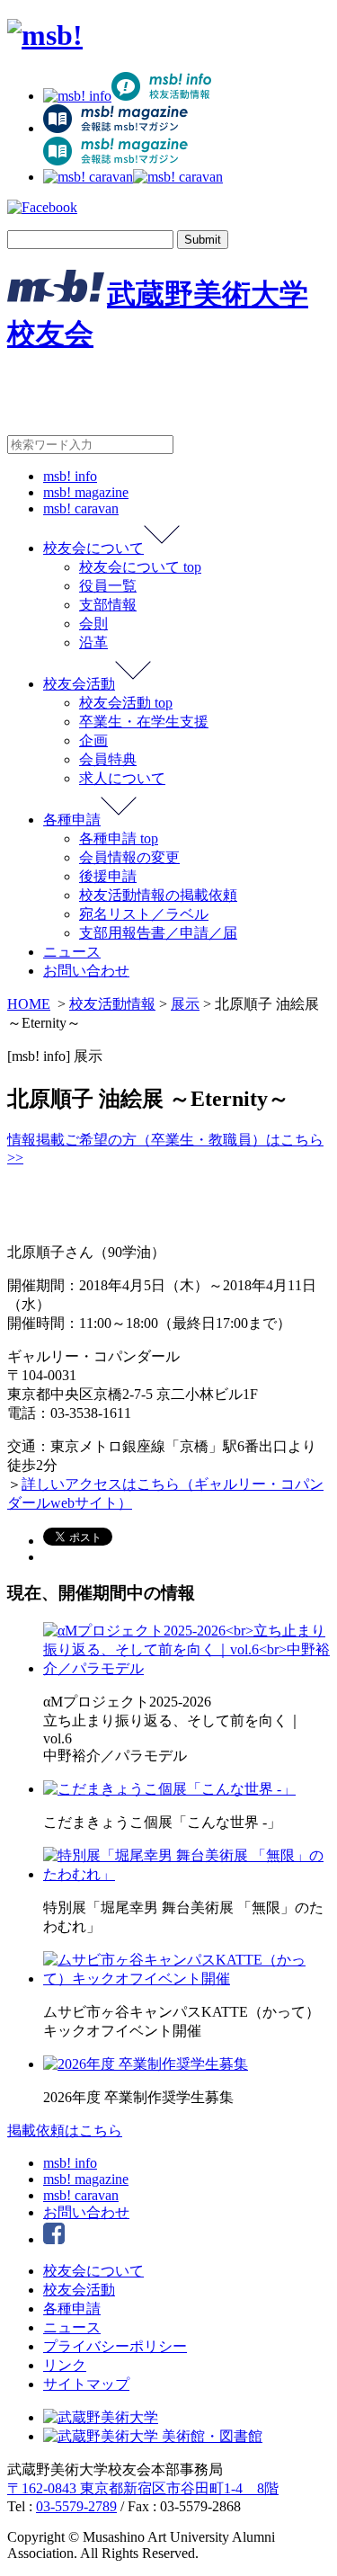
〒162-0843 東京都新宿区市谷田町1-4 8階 (143, 2488)
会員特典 (108, 759)
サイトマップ (86, 2384)
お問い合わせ (86, 971)
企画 (93, 740)
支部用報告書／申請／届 (158, 933)
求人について (122, 778)
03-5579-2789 (76, 2506)
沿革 (93, 642)
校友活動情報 (112, 1004)
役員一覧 (108, 586)
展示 (185, 1004)
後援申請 (108, 876)
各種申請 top (119, 838)
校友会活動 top (126, 703)
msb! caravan (81, 508)
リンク (65, 2365)
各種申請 (72, 820)
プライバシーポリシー (115, 2346)
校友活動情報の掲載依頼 (158, 895)
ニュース (72, 952)
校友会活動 (79, 684)
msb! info (70, 476)
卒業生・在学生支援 (144, 722)
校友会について (93, 548)
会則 (93, 624)
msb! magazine (86, 492)
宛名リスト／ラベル (144, 914)
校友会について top (140, 567)
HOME (29, 1004)
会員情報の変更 (129, 857)
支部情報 (108, 605)
